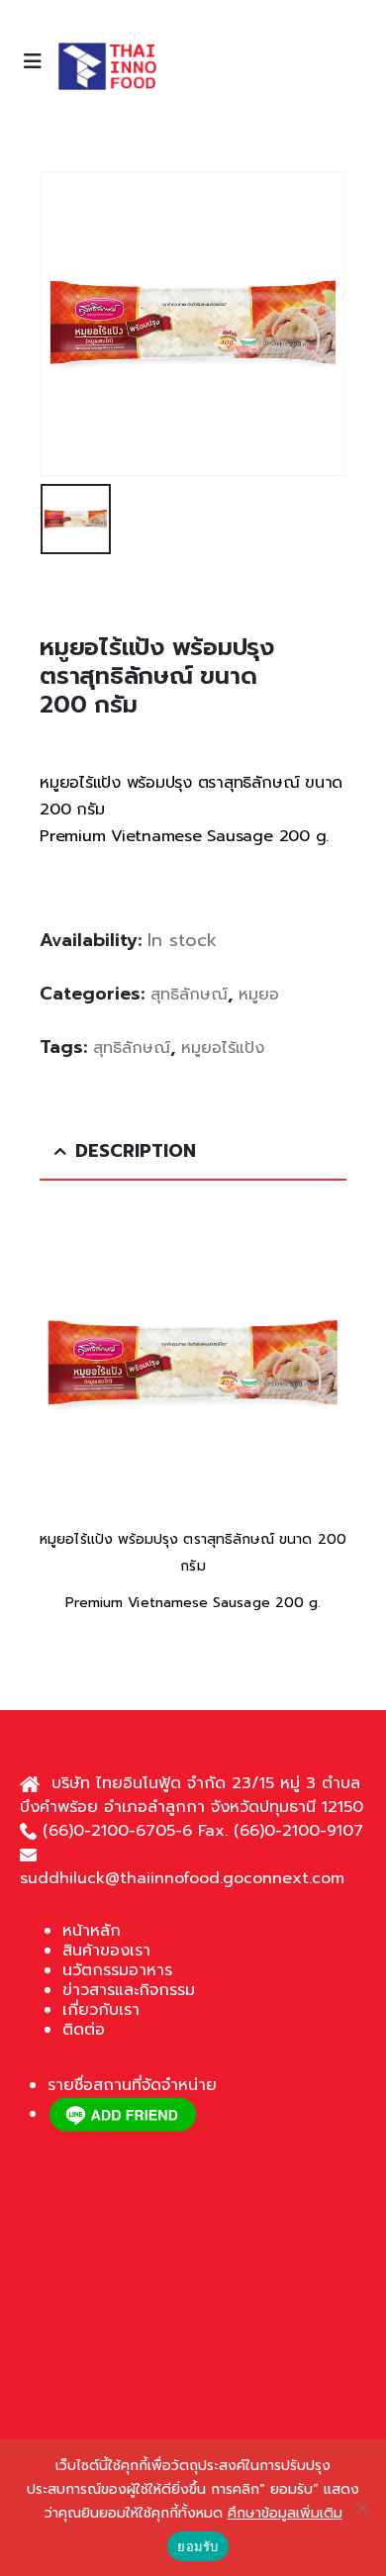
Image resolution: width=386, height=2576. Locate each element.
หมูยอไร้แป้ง (223, 1048)
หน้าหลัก (92, 1931)
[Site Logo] (107, 66)
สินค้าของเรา (106, 1951)
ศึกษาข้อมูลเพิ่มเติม (285, 2513)
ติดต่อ (84, 2030)
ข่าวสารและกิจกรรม (129, 1990)
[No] (361, 2508)
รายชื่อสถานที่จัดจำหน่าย (132, 2085)
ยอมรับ (197, 2546)
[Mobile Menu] (39, 61)
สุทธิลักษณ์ (189, 995)
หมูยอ (259, 995)
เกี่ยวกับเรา (101, 2010)
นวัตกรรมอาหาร (117, 1970)
